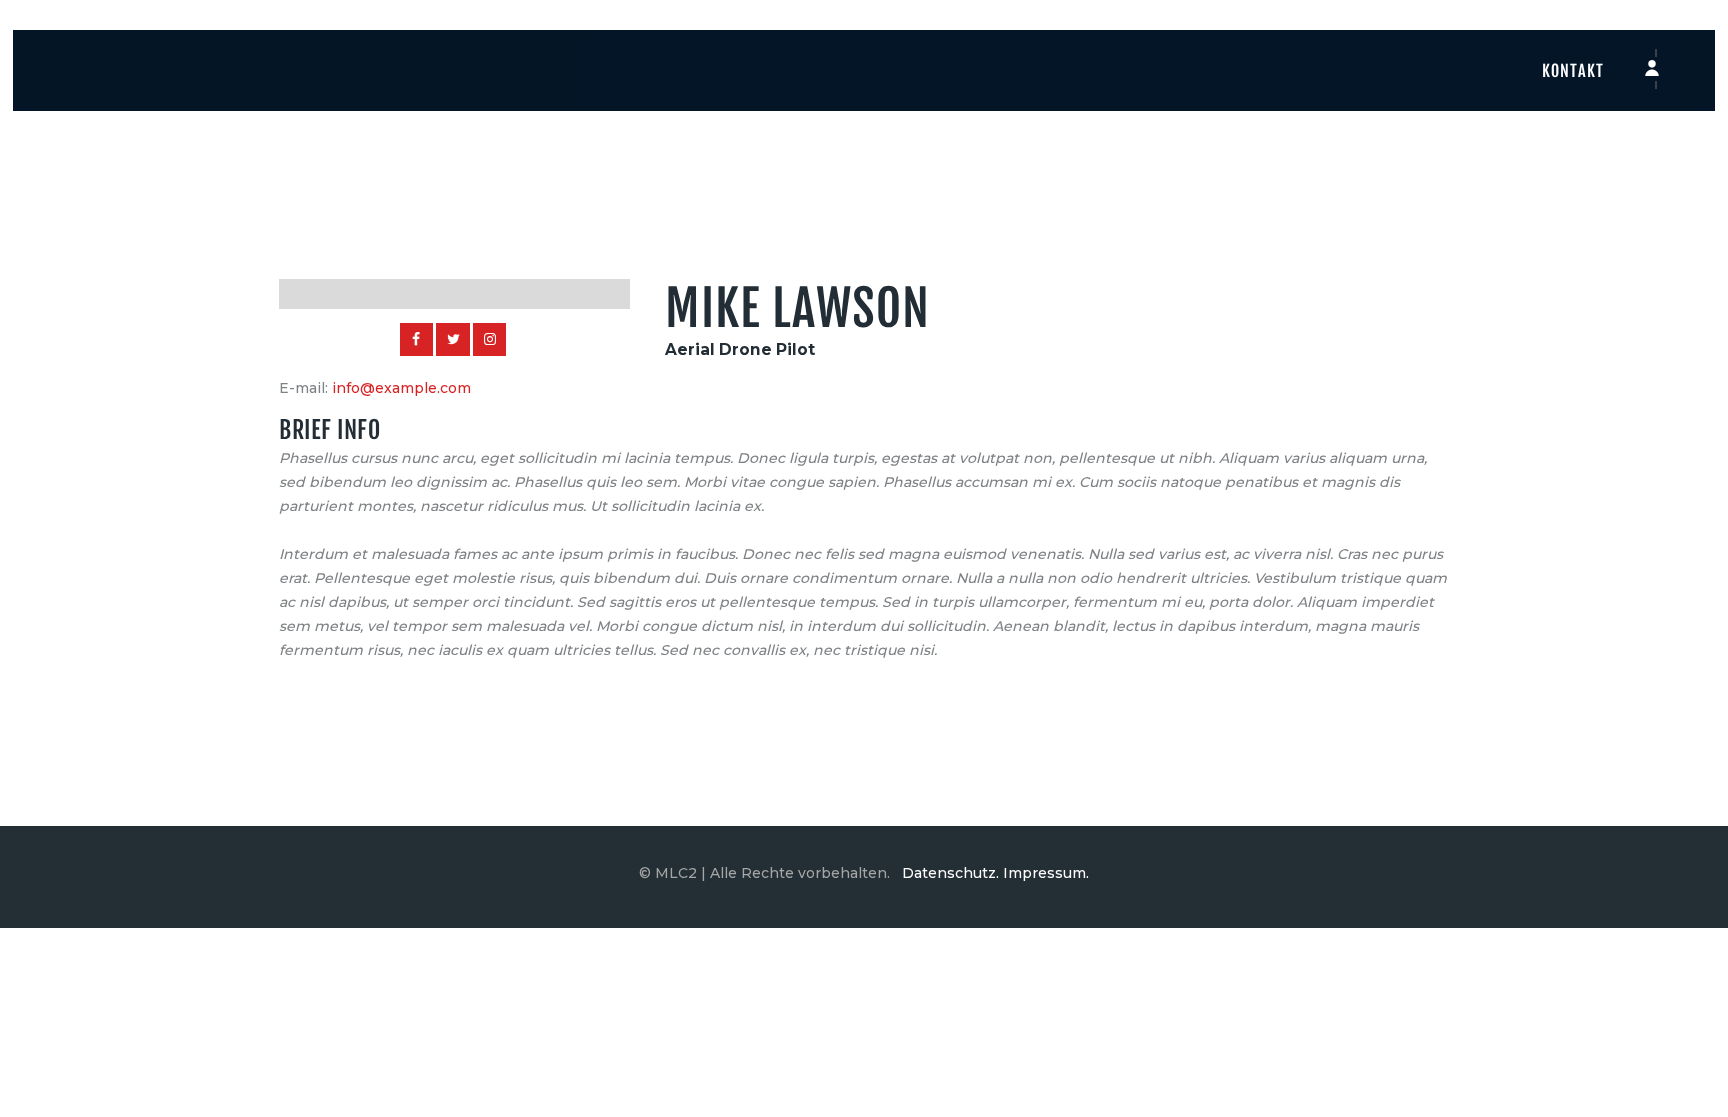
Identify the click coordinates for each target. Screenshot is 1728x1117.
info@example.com (401, 388)
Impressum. (1046, 873)
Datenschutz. (950, 873)
